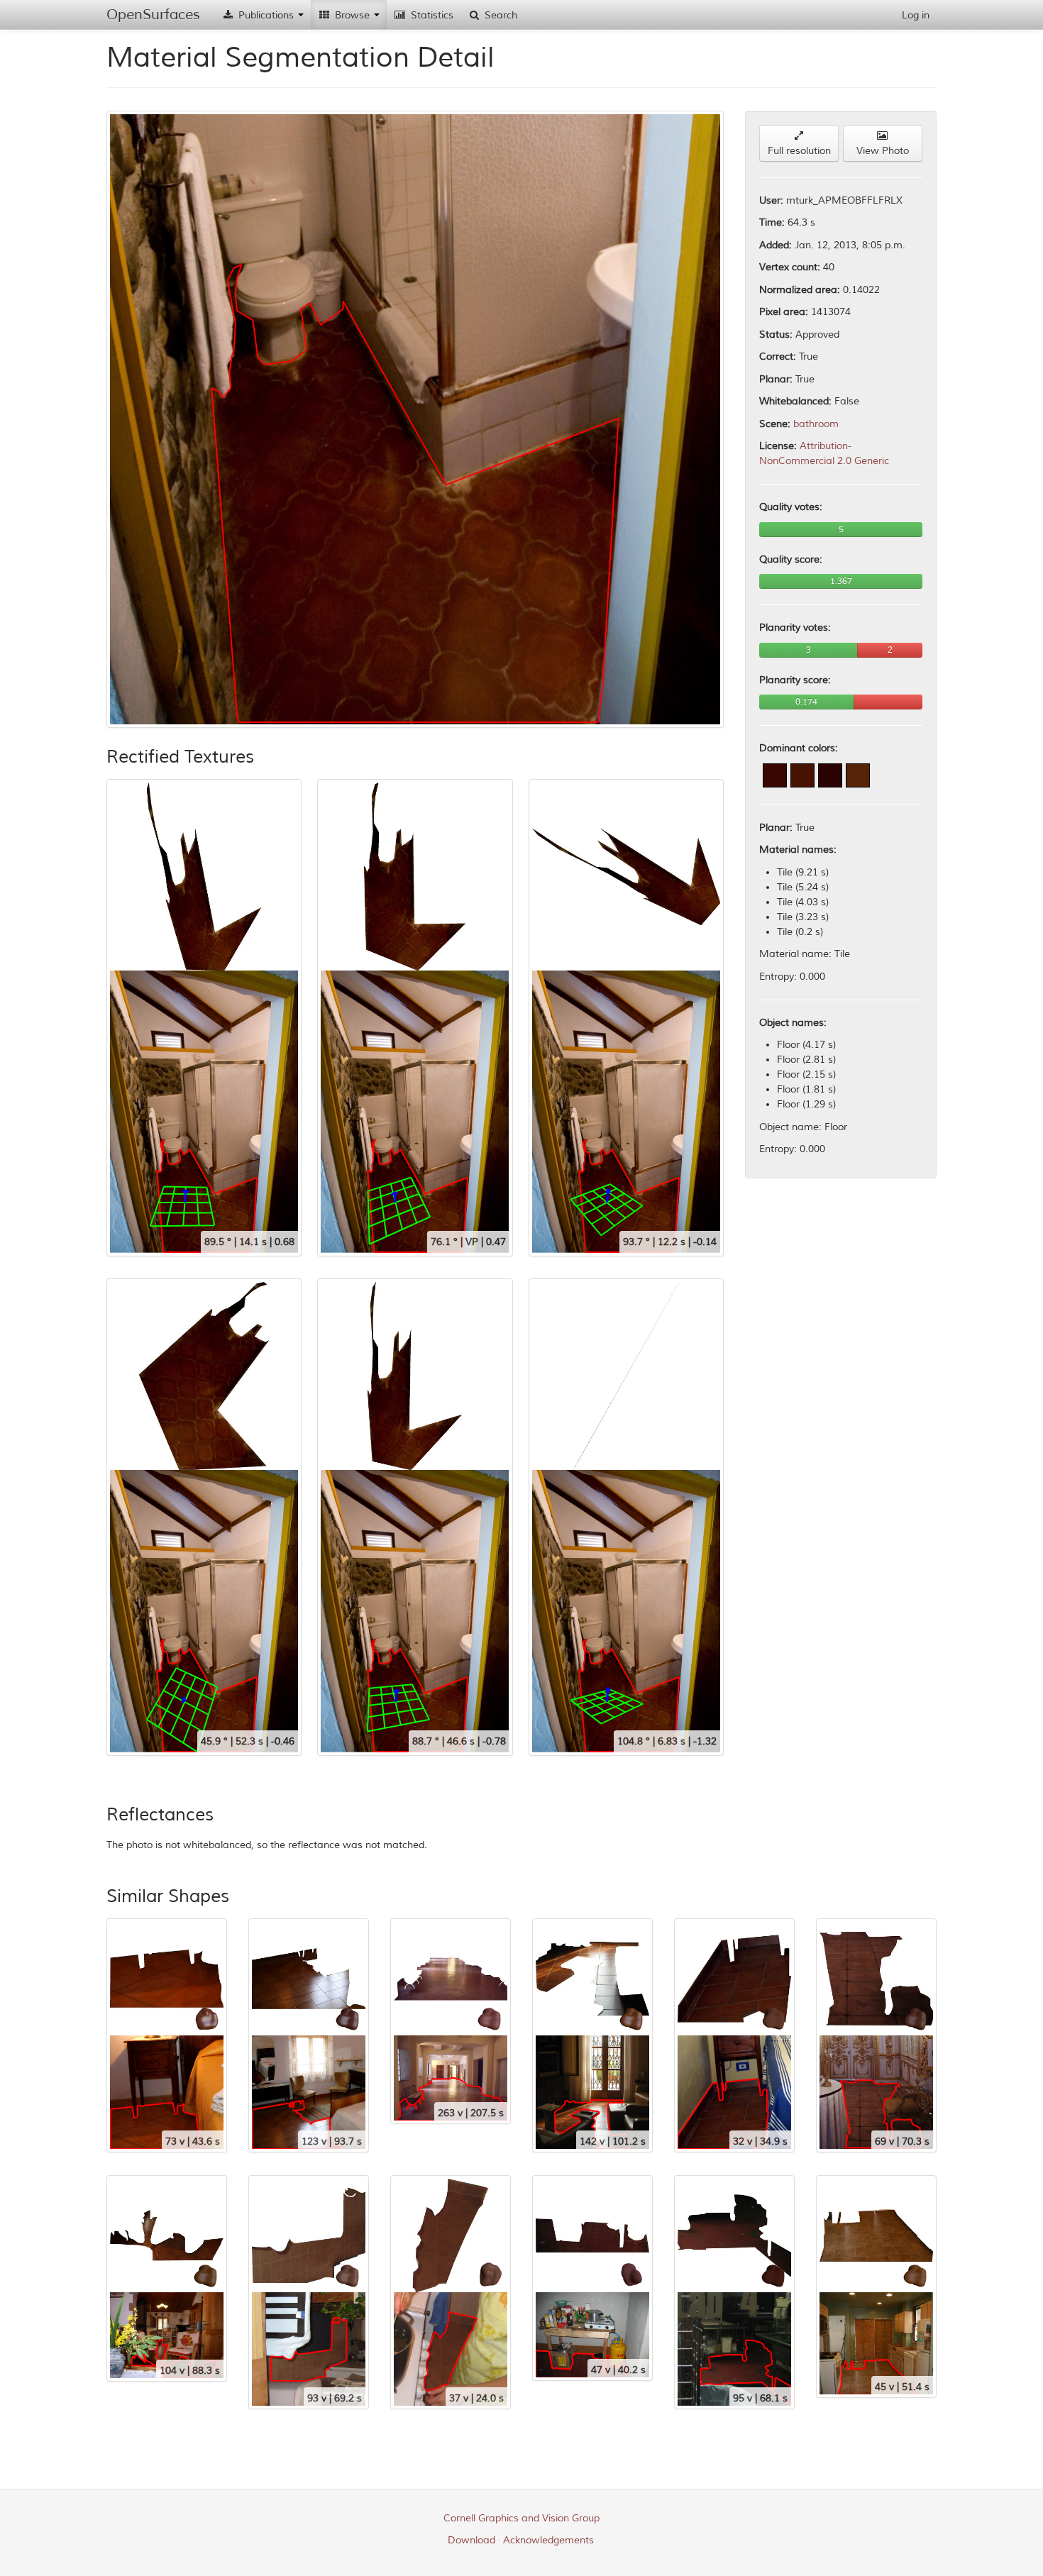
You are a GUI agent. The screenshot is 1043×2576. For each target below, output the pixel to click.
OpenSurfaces (153, 15)
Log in (916, 15)
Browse (352, 15)
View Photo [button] (883, 151)
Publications (266, 15)
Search (500, 15)
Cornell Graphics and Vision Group (521, 2518)
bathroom (816, 424)
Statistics (431, 15)
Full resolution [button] (799, 151)
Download (471, 2540)
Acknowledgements (548, 2540)
